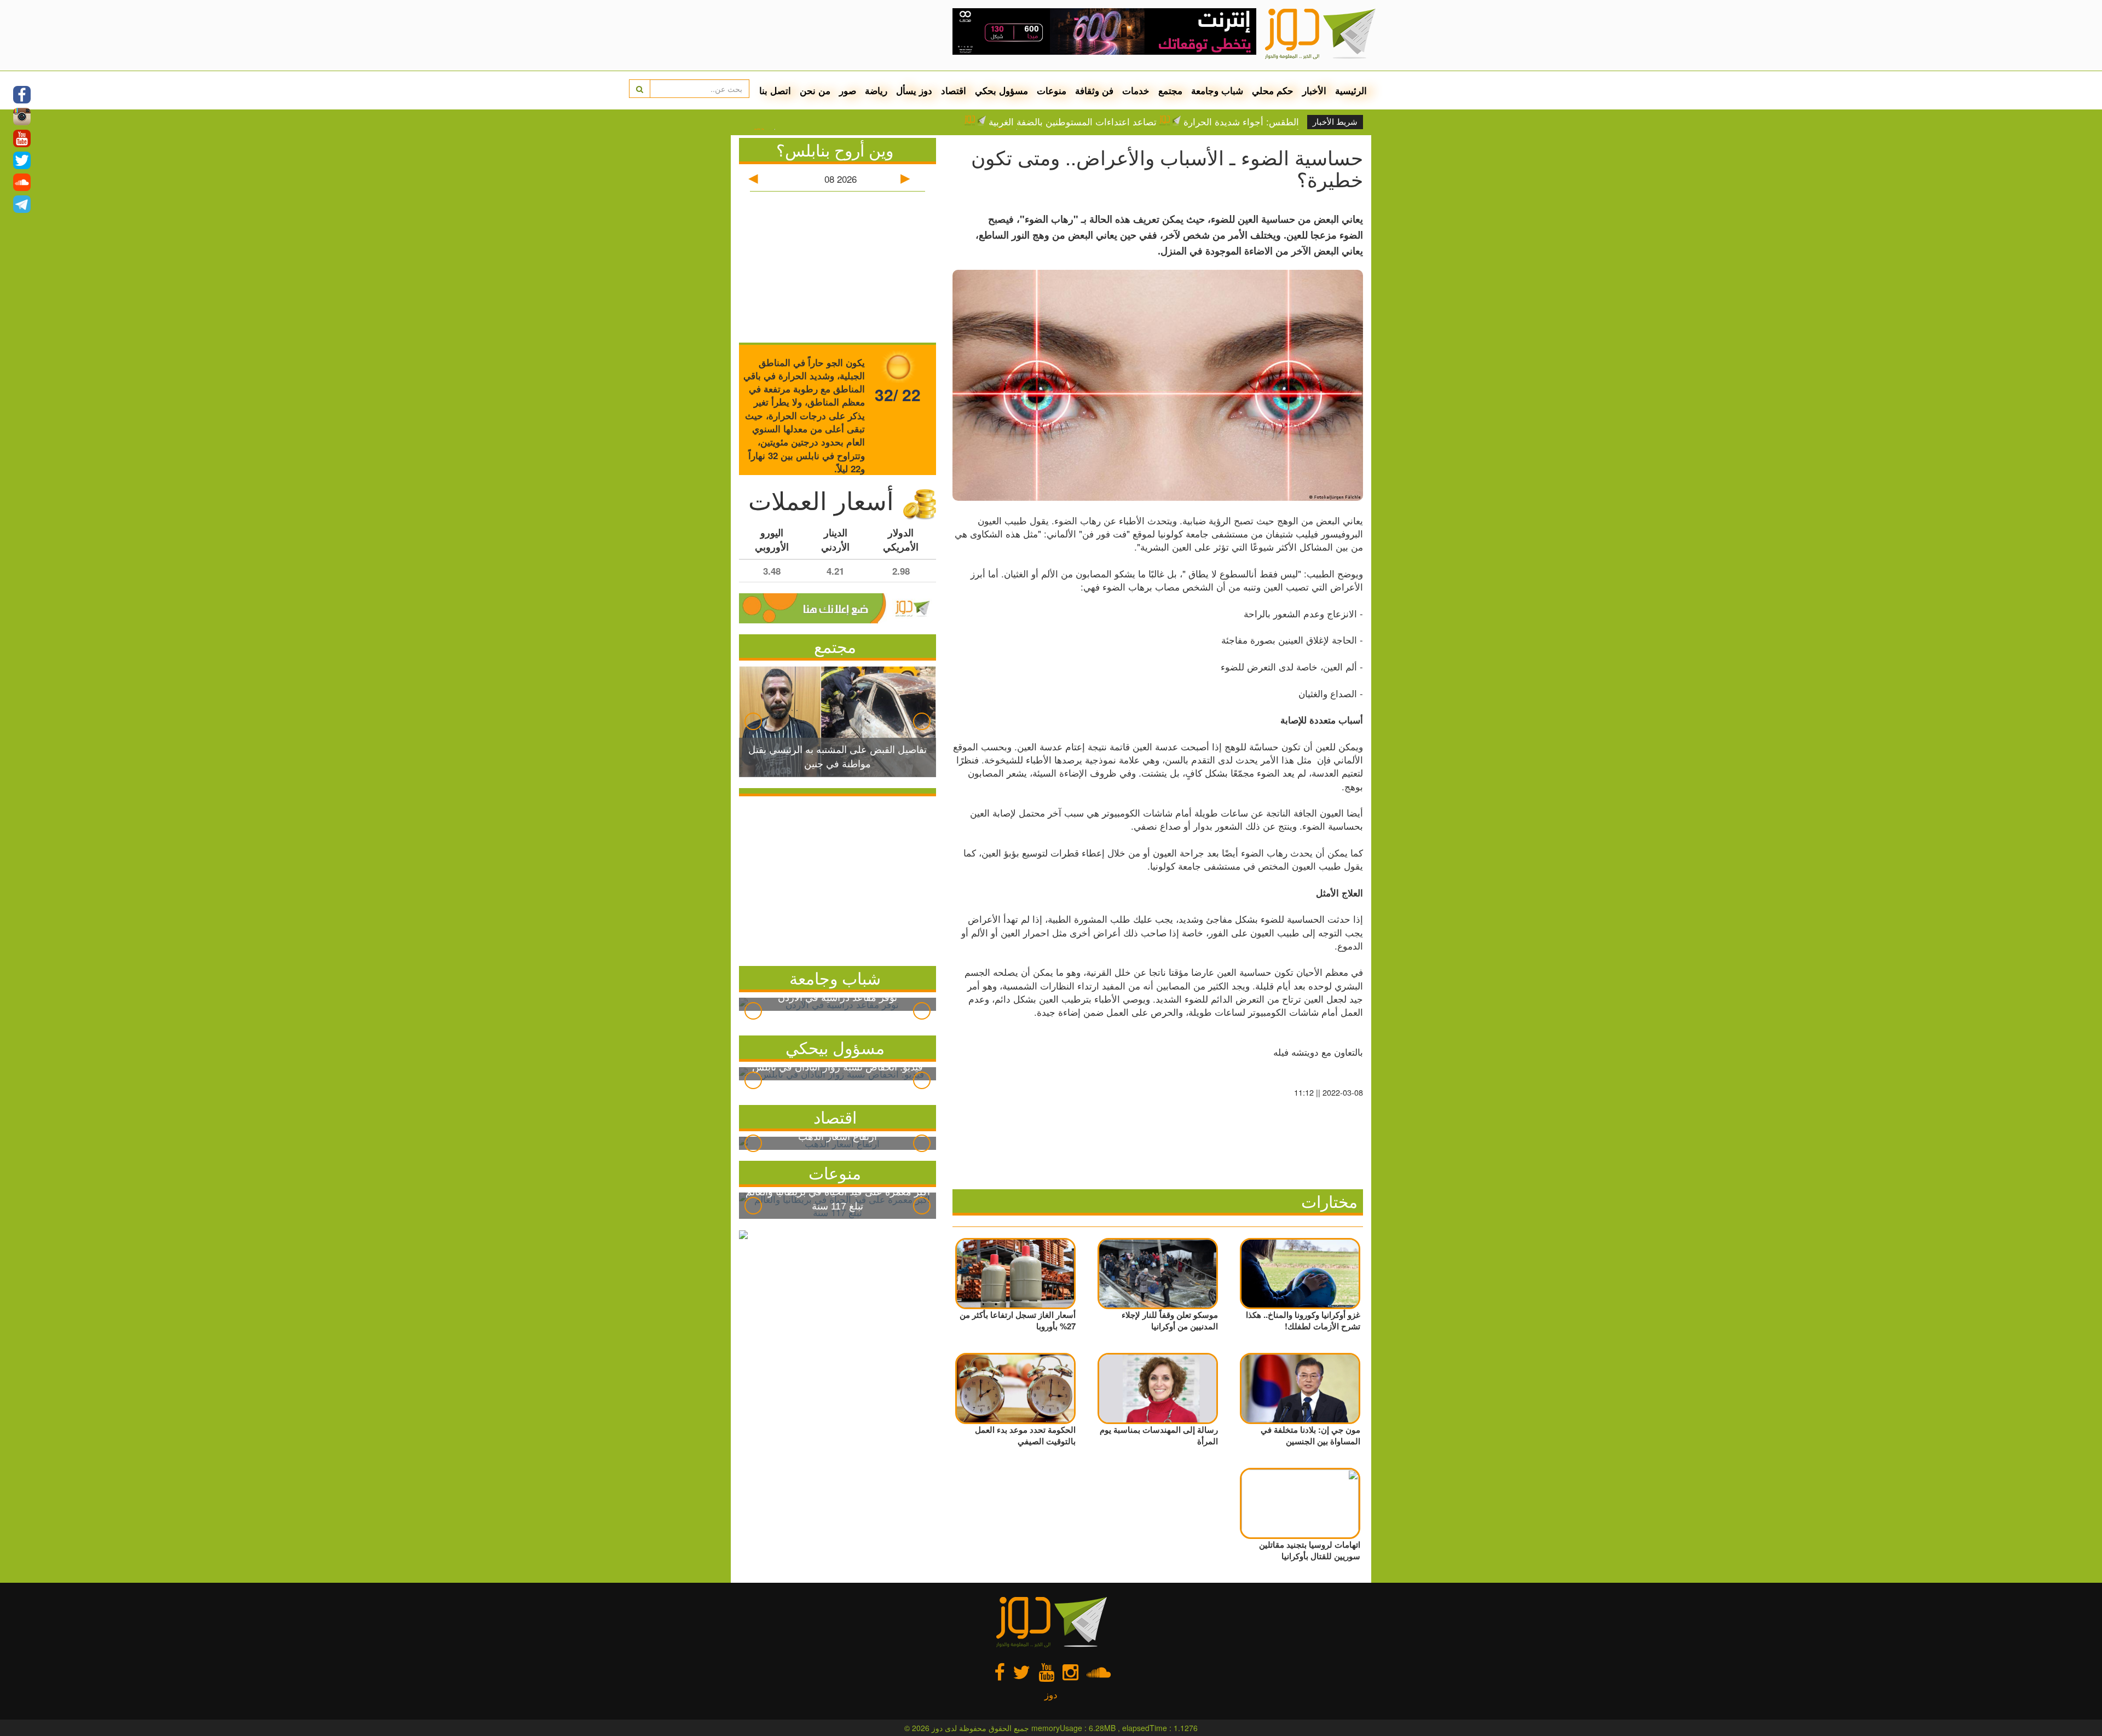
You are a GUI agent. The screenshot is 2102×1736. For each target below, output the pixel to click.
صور (848, 90)
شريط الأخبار (1335, 122)
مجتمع (1170, 90)
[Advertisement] (838, 878)
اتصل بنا (775, 90)
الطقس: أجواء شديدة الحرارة (1241, 121)
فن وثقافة (1094, 90)
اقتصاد (954, 90)
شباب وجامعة (1217, 90)
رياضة (876, 90)
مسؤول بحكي (1001, 90)
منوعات (1052, 90)
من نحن (815, 90)
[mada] (1104, 27)
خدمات (1136, 90)
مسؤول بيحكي (835, 1047)
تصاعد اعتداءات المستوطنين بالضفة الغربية (1073, 121)
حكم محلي (1273, 90)
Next (922, 721)
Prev (753, 721)
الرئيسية (1351, 90)
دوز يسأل (914, 90)
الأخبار (1314, 90)
